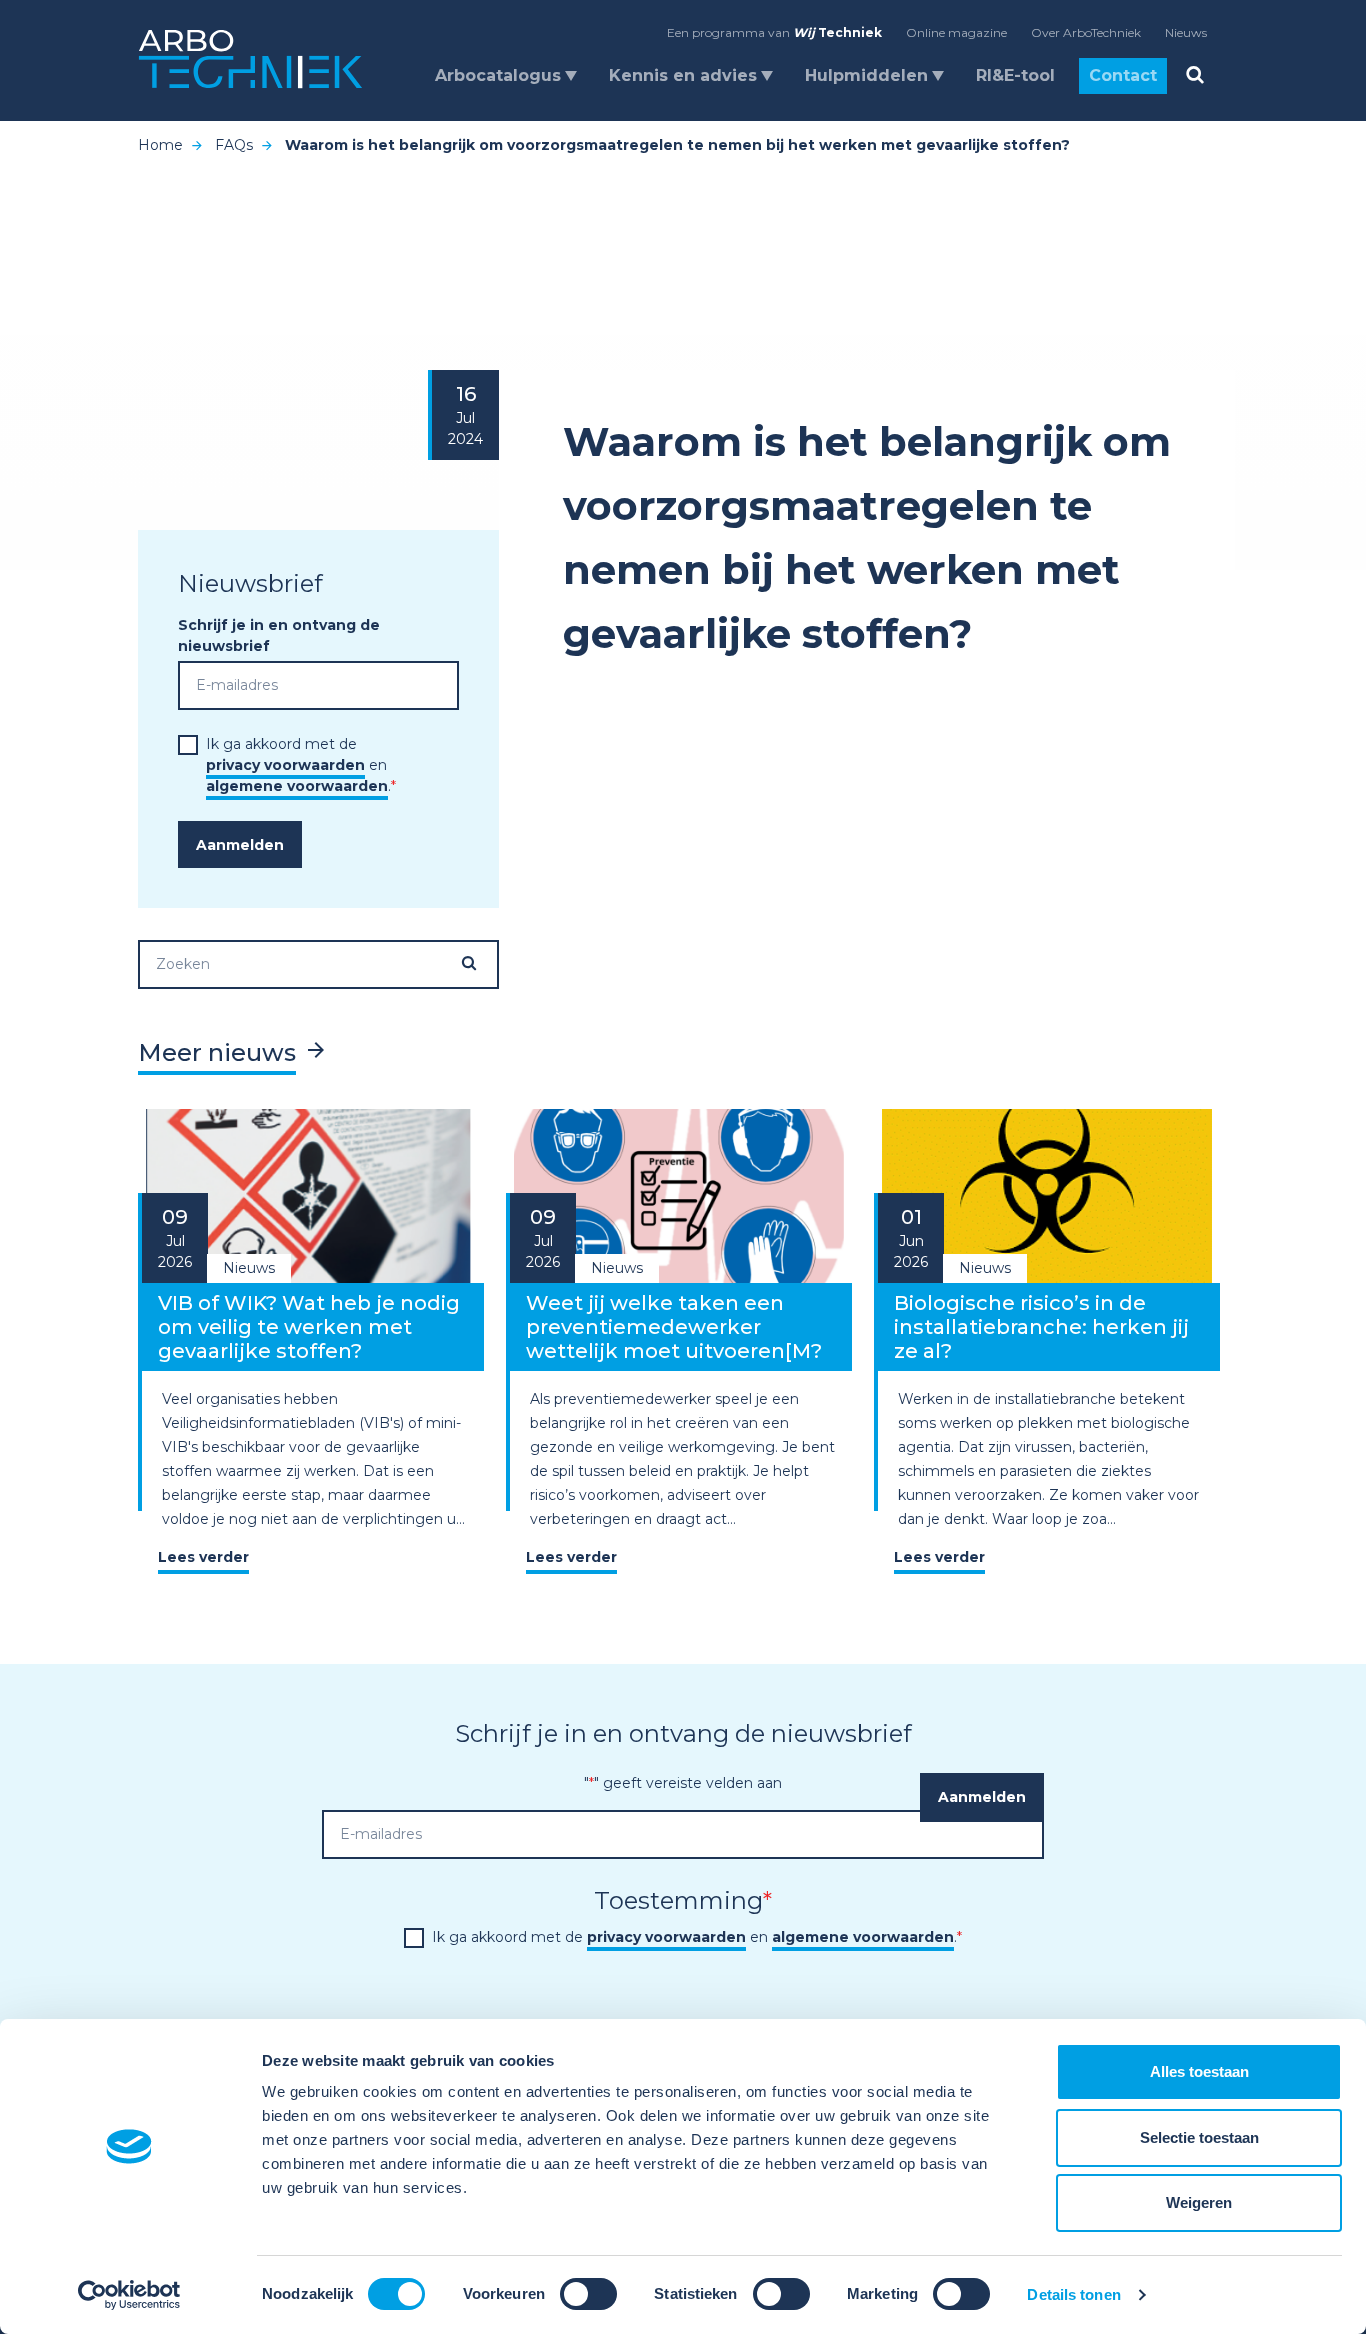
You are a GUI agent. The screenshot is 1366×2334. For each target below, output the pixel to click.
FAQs (234, 145)
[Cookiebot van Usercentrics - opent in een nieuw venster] (129, 2295)
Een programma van (774, 32)
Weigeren (1199, 2202)
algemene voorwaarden (297, 786)
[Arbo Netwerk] (250, 59)
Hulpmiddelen (866, 75)
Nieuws (1186, 32)
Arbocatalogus (498, 75)
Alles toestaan (1199, 2071)
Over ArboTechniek (1086, 32)
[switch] (588, 2294)
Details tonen (1073, 2294)
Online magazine (956, 32)
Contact (1123, 75)
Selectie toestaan (1199, 2137)
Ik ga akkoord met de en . (301, 765)
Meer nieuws (217, 1052)
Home (160, 145)
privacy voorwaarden (285, 765)
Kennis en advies (683, 75)
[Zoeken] (479, 963)
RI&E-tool (1015, 75)
